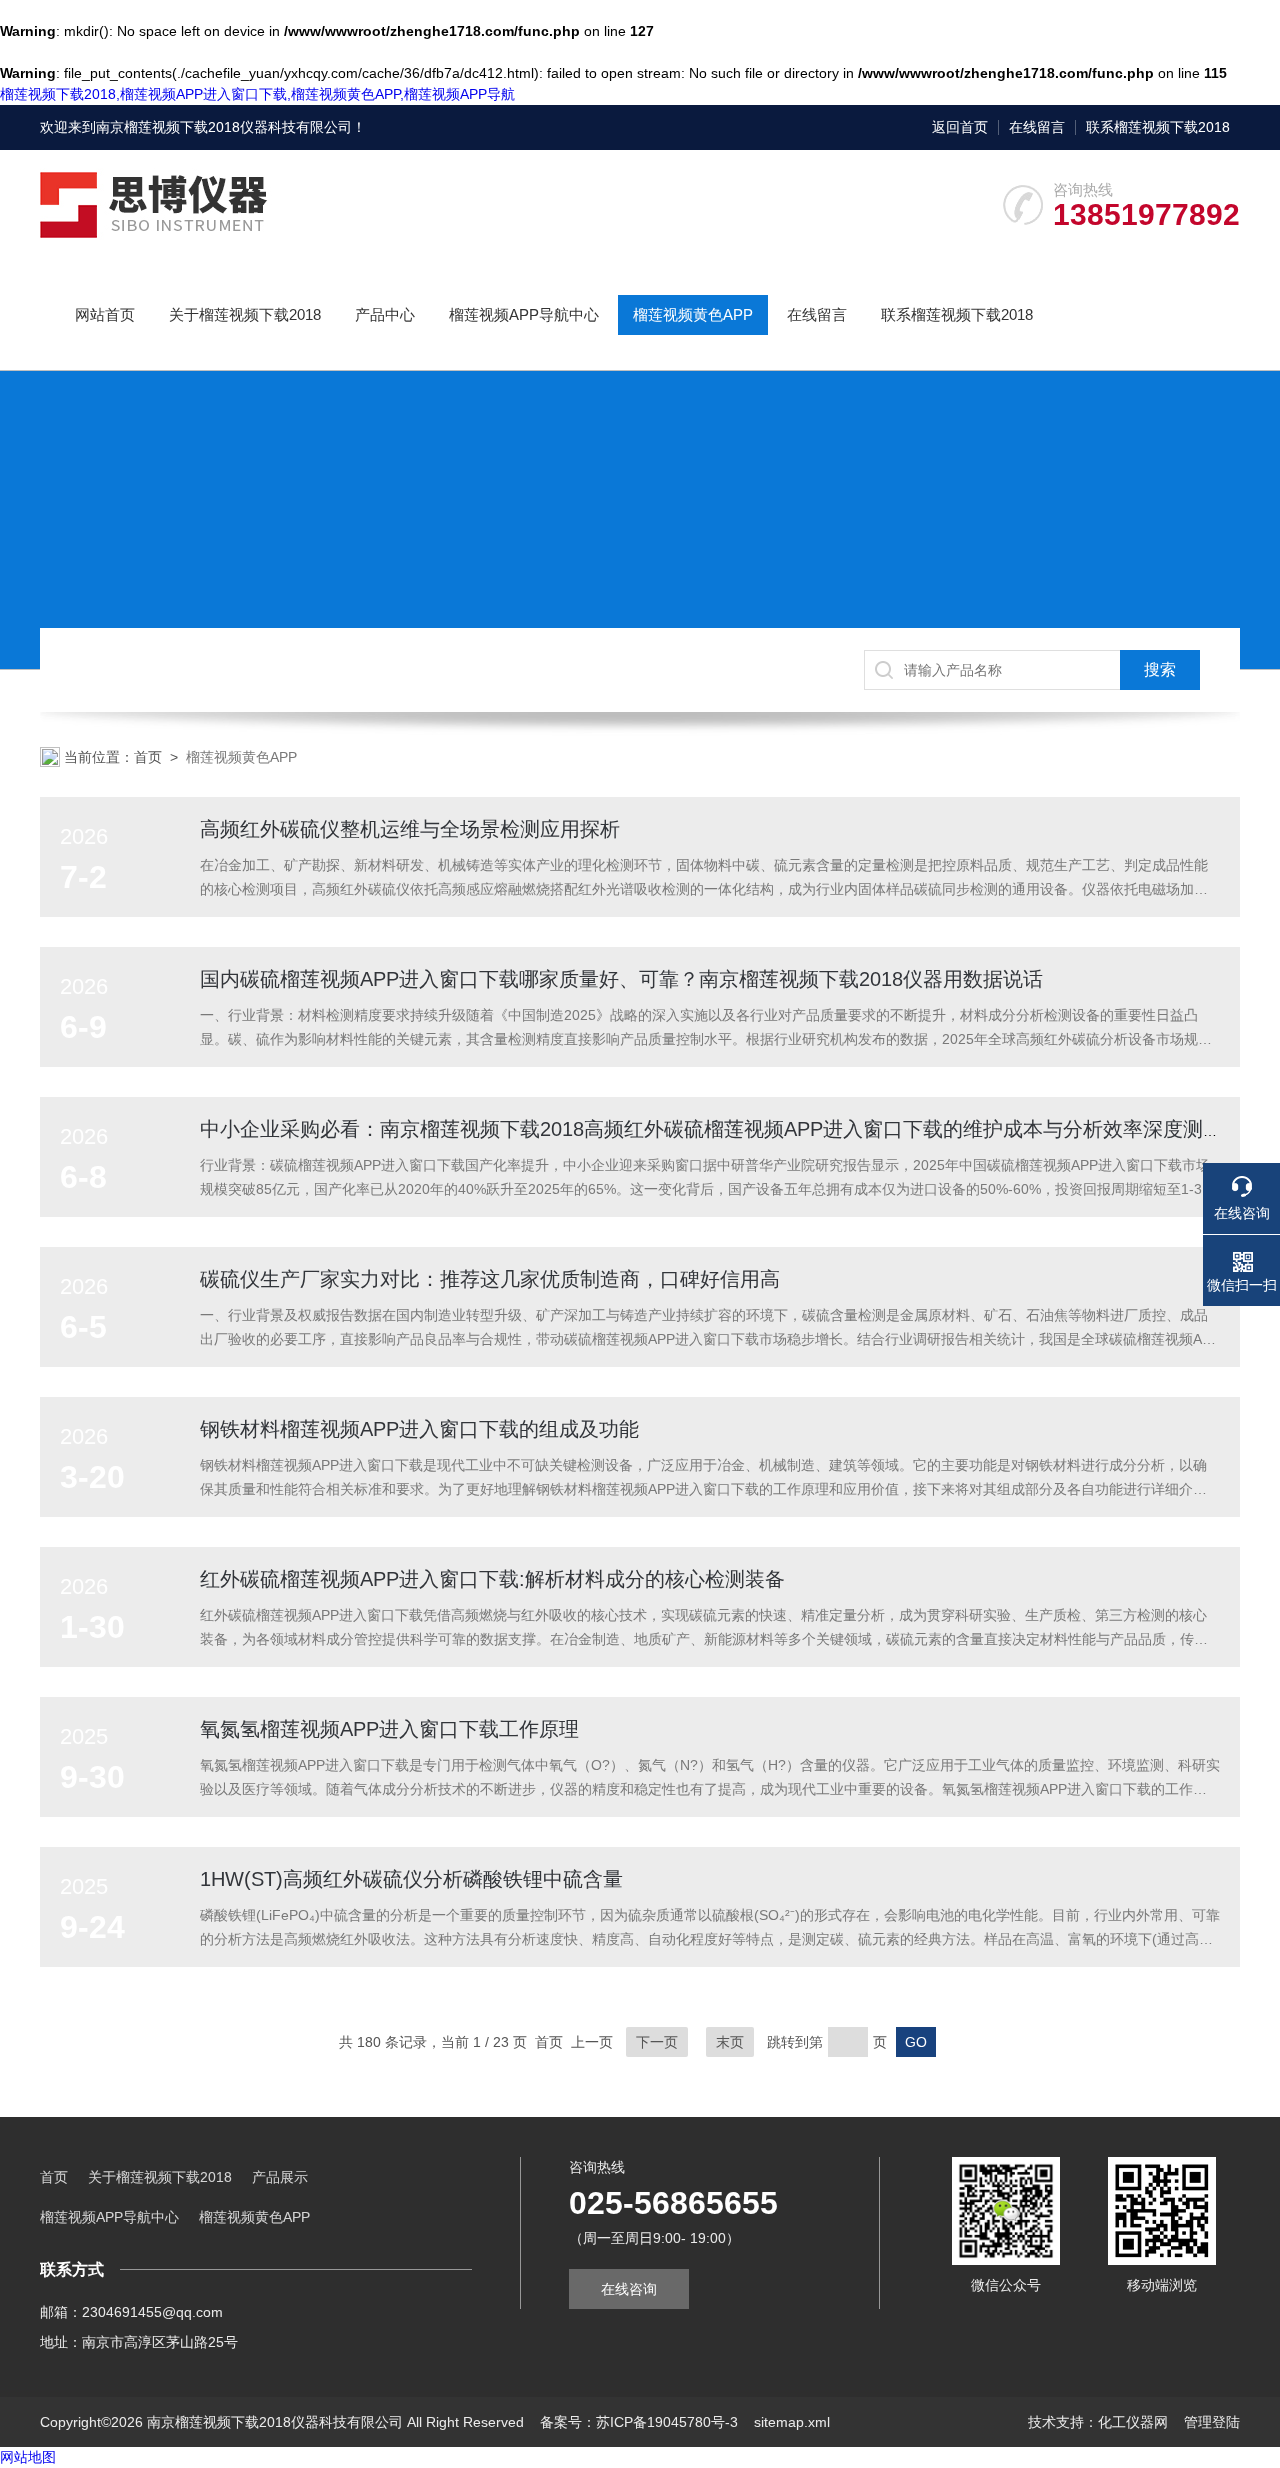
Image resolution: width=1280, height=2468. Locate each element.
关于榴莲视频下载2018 (245, 314)
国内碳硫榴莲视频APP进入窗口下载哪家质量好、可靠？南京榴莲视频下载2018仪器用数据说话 (621, 979)
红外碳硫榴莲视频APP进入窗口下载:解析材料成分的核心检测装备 (492, 1579)
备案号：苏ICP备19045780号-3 (639, 2422)
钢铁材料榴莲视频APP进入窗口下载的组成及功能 (419, 1429)
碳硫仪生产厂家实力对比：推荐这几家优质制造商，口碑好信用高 (490, 1279)
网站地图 (28, 2457)
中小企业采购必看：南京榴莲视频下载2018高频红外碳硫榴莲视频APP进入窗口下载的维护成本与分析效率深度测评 (711, 1129)
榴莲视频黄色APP (693, 314)
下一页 (657, 2042)
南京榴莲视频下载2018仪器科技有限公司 (224, 127)
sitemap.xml (792, 2422)
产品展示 (280, 2177)
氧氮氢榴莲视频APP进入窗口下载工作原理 (389, 1729)
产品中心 (385, 314)
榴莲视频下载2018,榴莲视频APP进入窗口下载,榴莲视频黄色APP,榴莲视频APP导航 (257, 94)
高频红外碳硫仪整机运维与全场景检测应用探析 (410, 829)
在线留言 (1037, 127)
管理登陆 (1212, 2422)
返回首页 (960, 127)
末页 (730, 2042)
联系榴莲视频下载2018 (1158, 127)
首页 (148, 757)
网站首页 (105, 314)
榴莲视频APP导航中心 (524, 314)
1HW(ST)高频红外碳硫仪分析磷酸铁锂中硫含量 (411, 1879)
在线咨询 (629, 2289)
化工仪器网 (1133, 2422)
